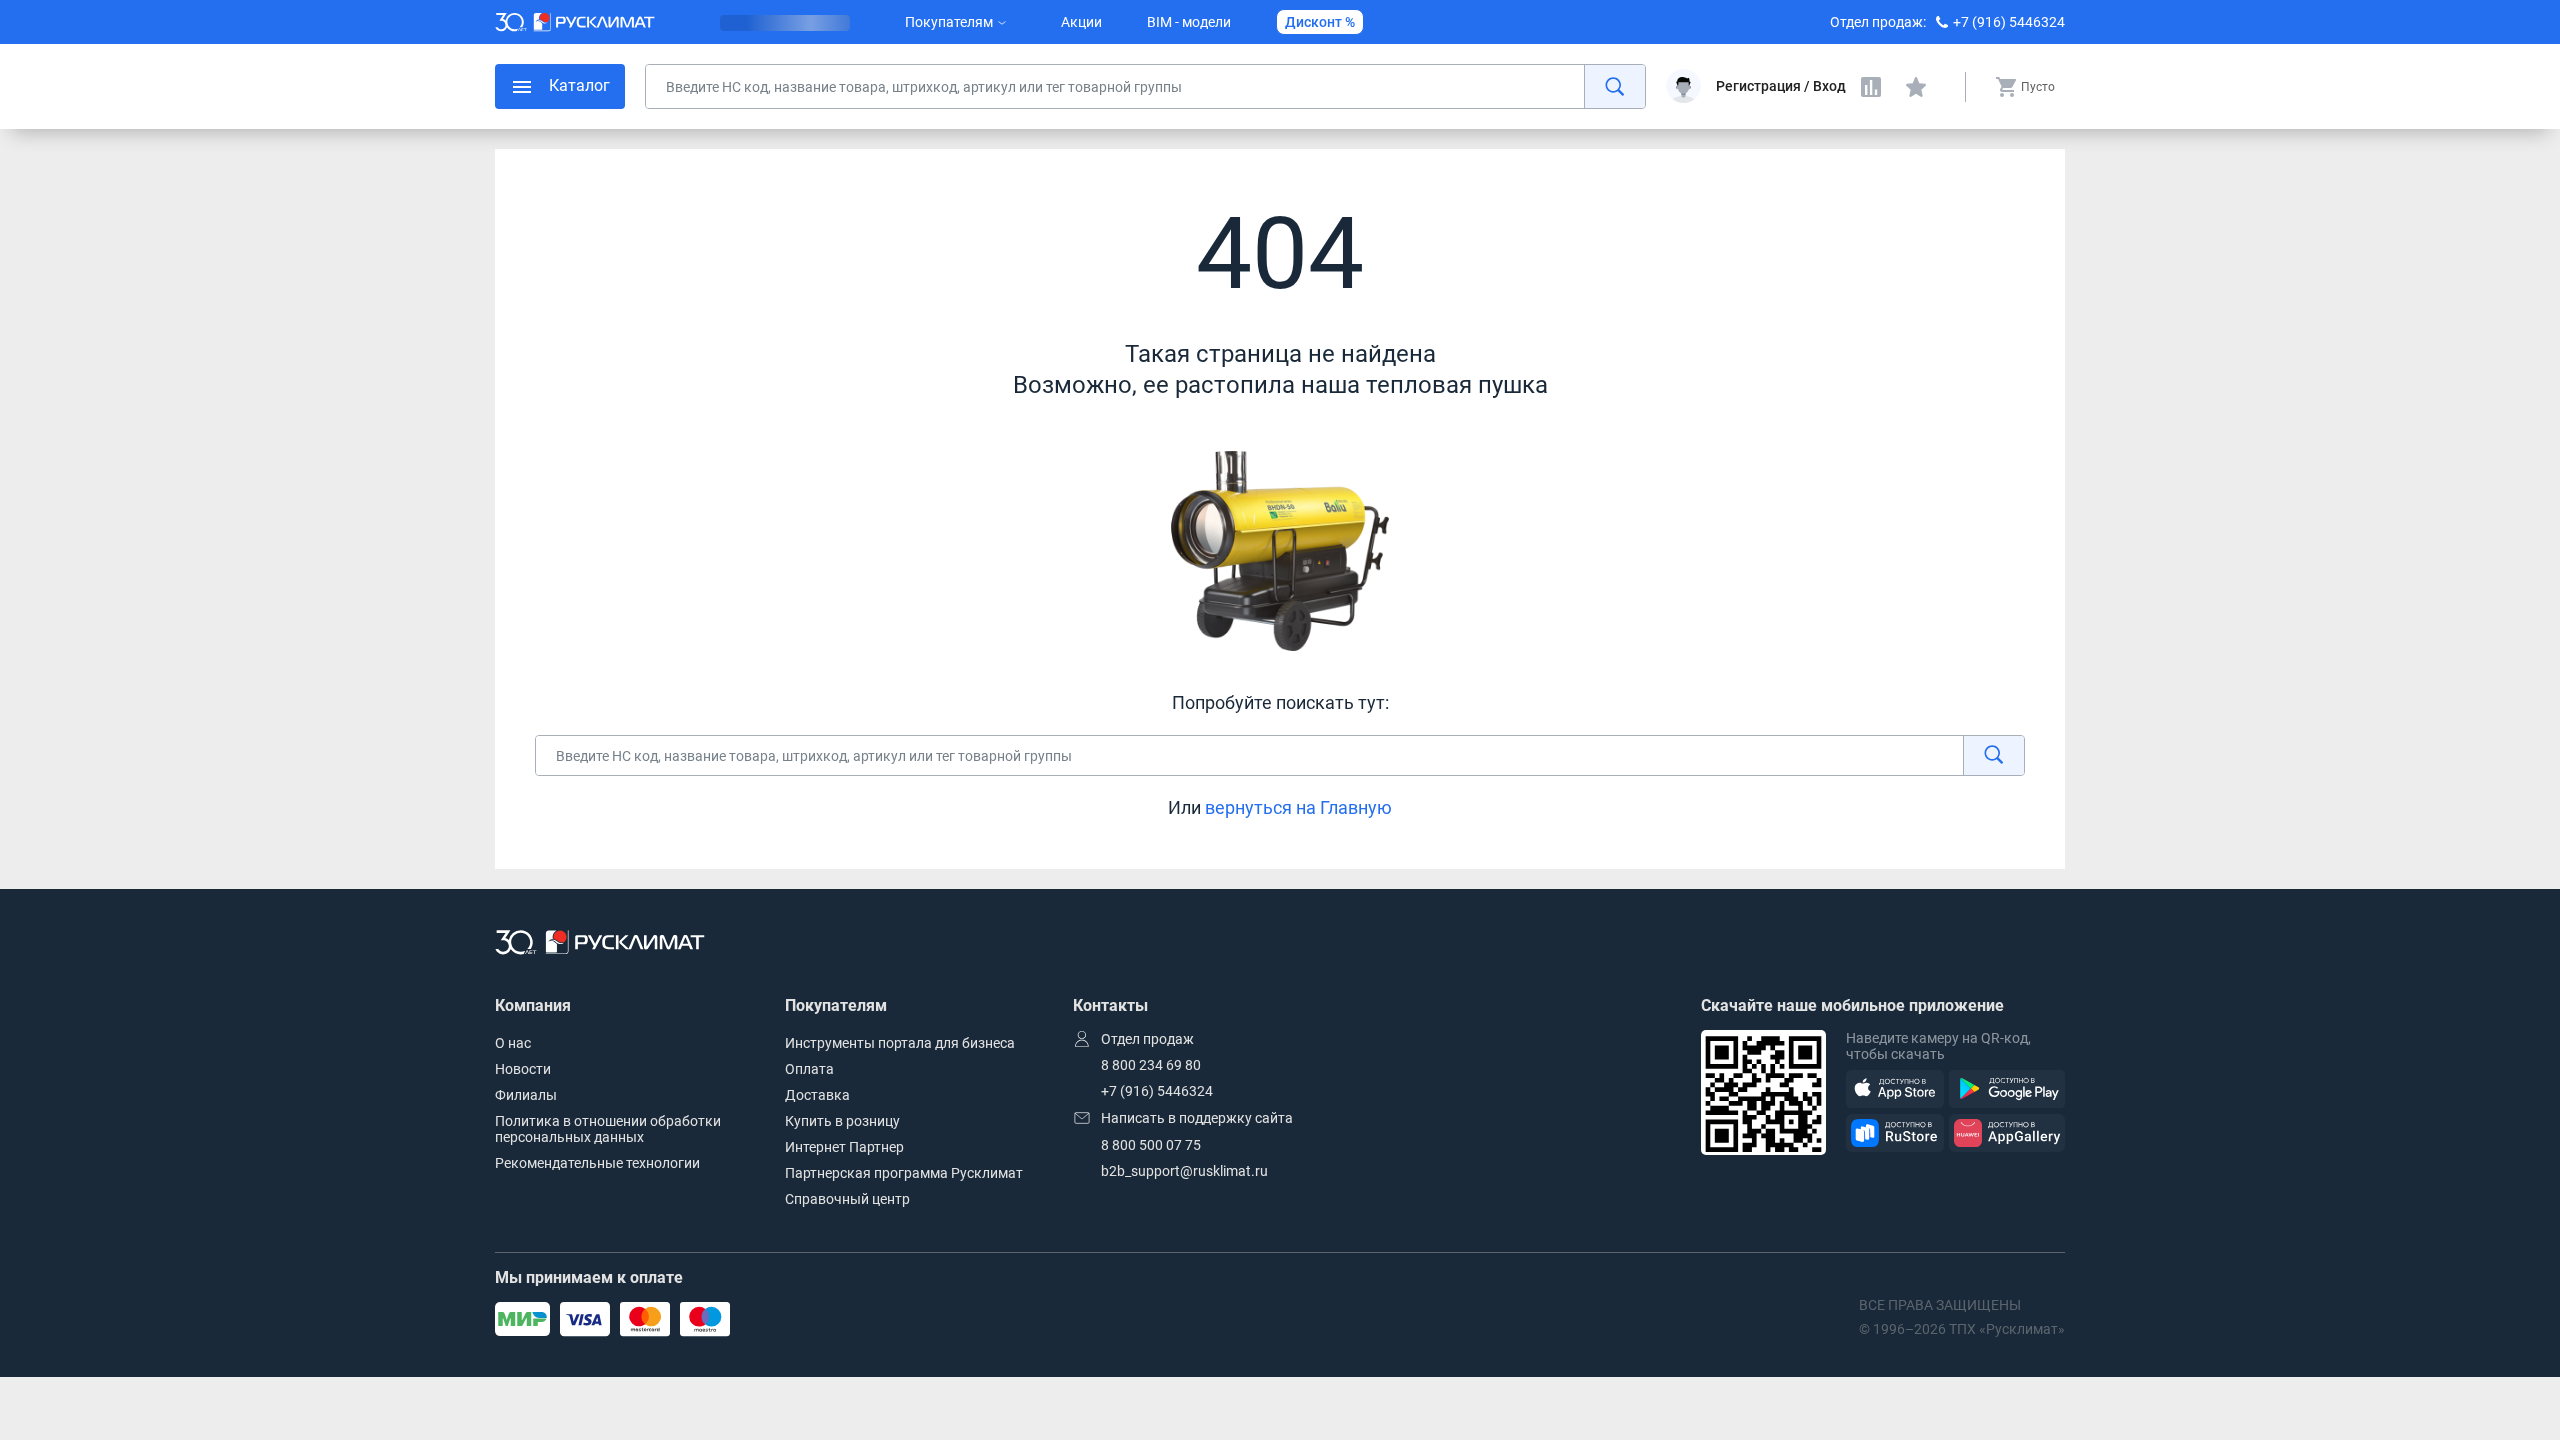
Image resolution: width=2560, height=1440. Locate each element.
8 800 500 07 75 (1151, 1145)
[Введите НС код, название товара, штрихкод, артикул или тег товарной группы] (1145, 86)
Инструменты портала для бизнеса (900, 1043)
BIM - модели (1189, 22)
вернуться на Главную (1298, 807)
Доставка (817, 1095)
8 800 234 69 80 (1151, 1065)
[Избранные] (1916, 87)
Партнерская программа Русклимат (904, 1173)
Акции (1081, 22)
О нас (513, 1043)
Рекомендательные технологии (597, 1163)
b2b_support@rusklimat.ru (1184, 1171)
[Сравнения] (1871, 87)
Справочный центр (847, 1199)
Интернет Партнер (844, 1147)
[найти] (1614, 86)
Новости (523, 1069)
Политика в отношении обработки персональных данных (608, 1129)
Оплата (809, 1069)
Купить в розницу (842, 1121)
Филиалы (526, 1095)
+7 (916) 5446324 (2009, 22)
